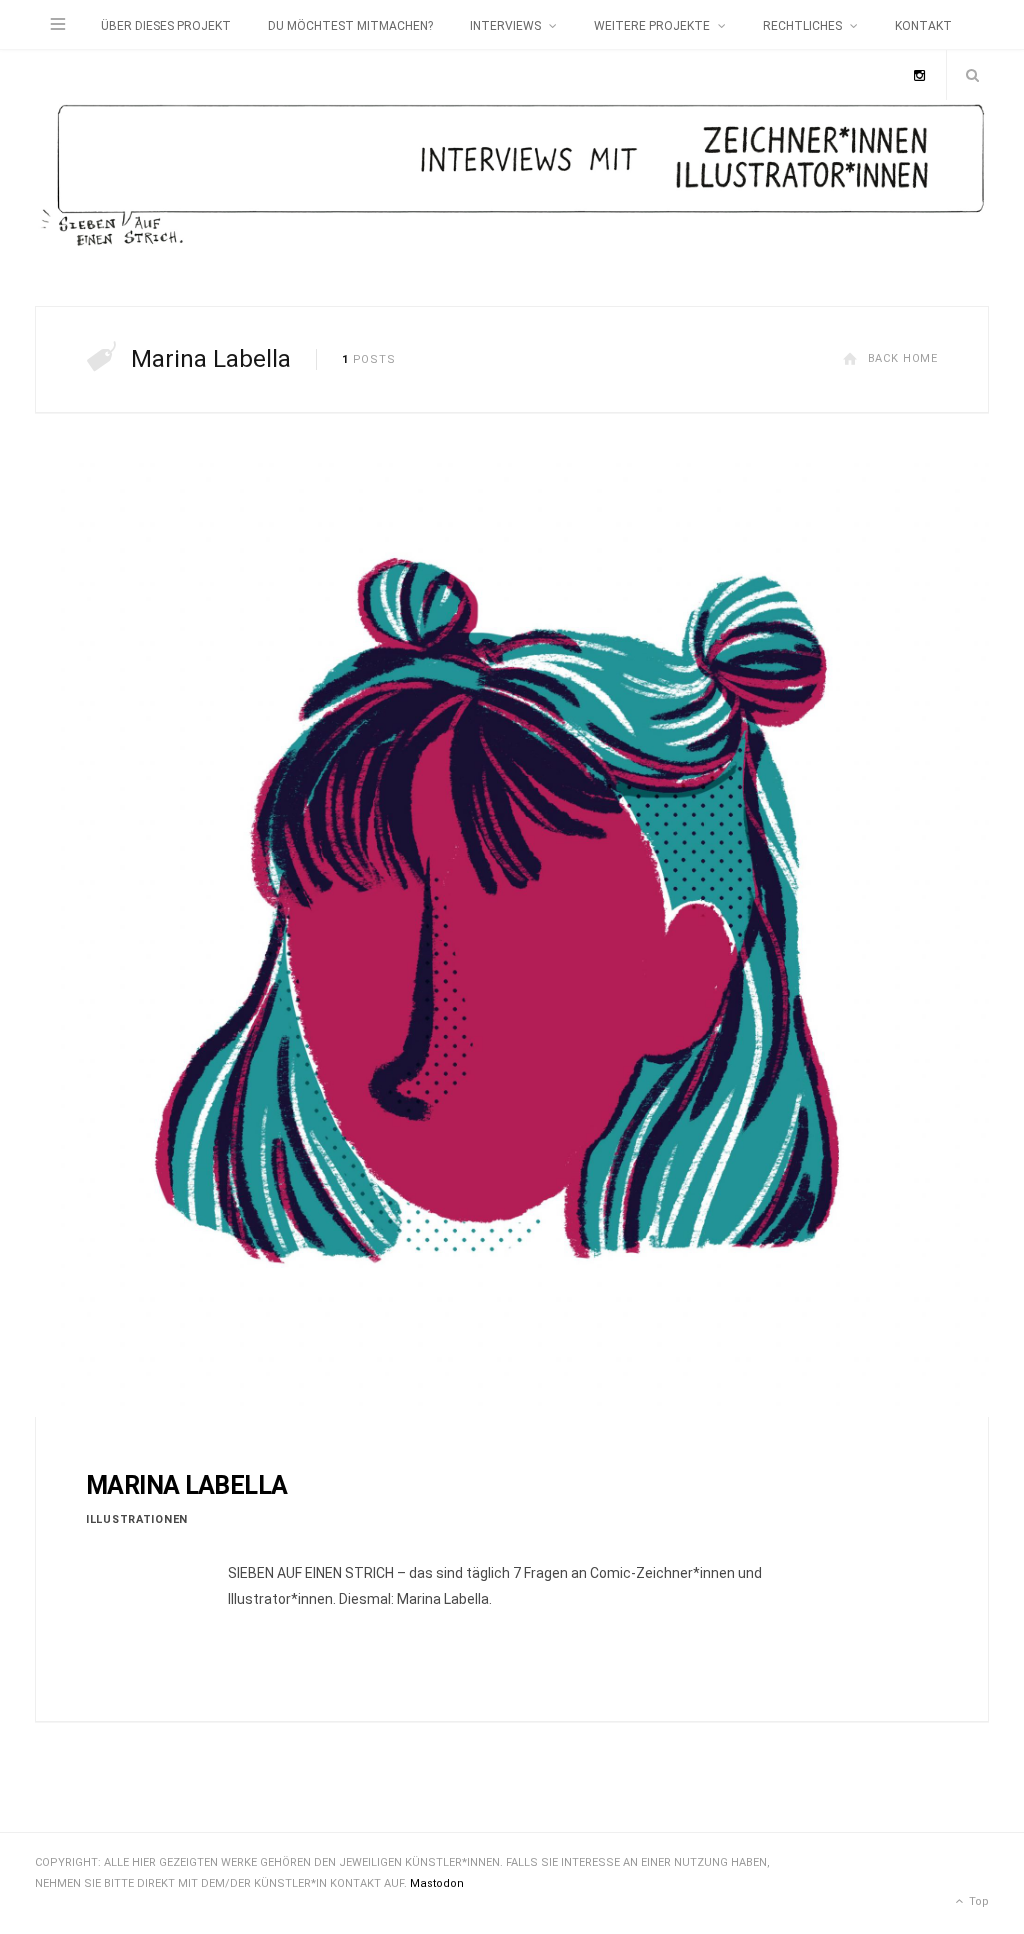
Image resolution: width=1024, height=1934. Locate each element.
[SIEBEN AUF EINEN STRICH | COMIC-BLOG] (512, 178)
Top (977, 1901)
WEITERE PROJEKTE (652, 26)
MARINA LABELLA (186, 1485)
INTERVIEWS (505, 26)
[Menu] (58, 25)
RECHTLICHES (802, 26)
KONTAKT (923, 26)
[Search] (968, 75)
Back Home (903, 358)
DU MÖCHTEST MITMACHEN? (350, 26)
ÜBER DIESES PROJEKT (166, 26)
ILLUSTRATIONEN (137, 1519)
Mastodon (437, 1883)
